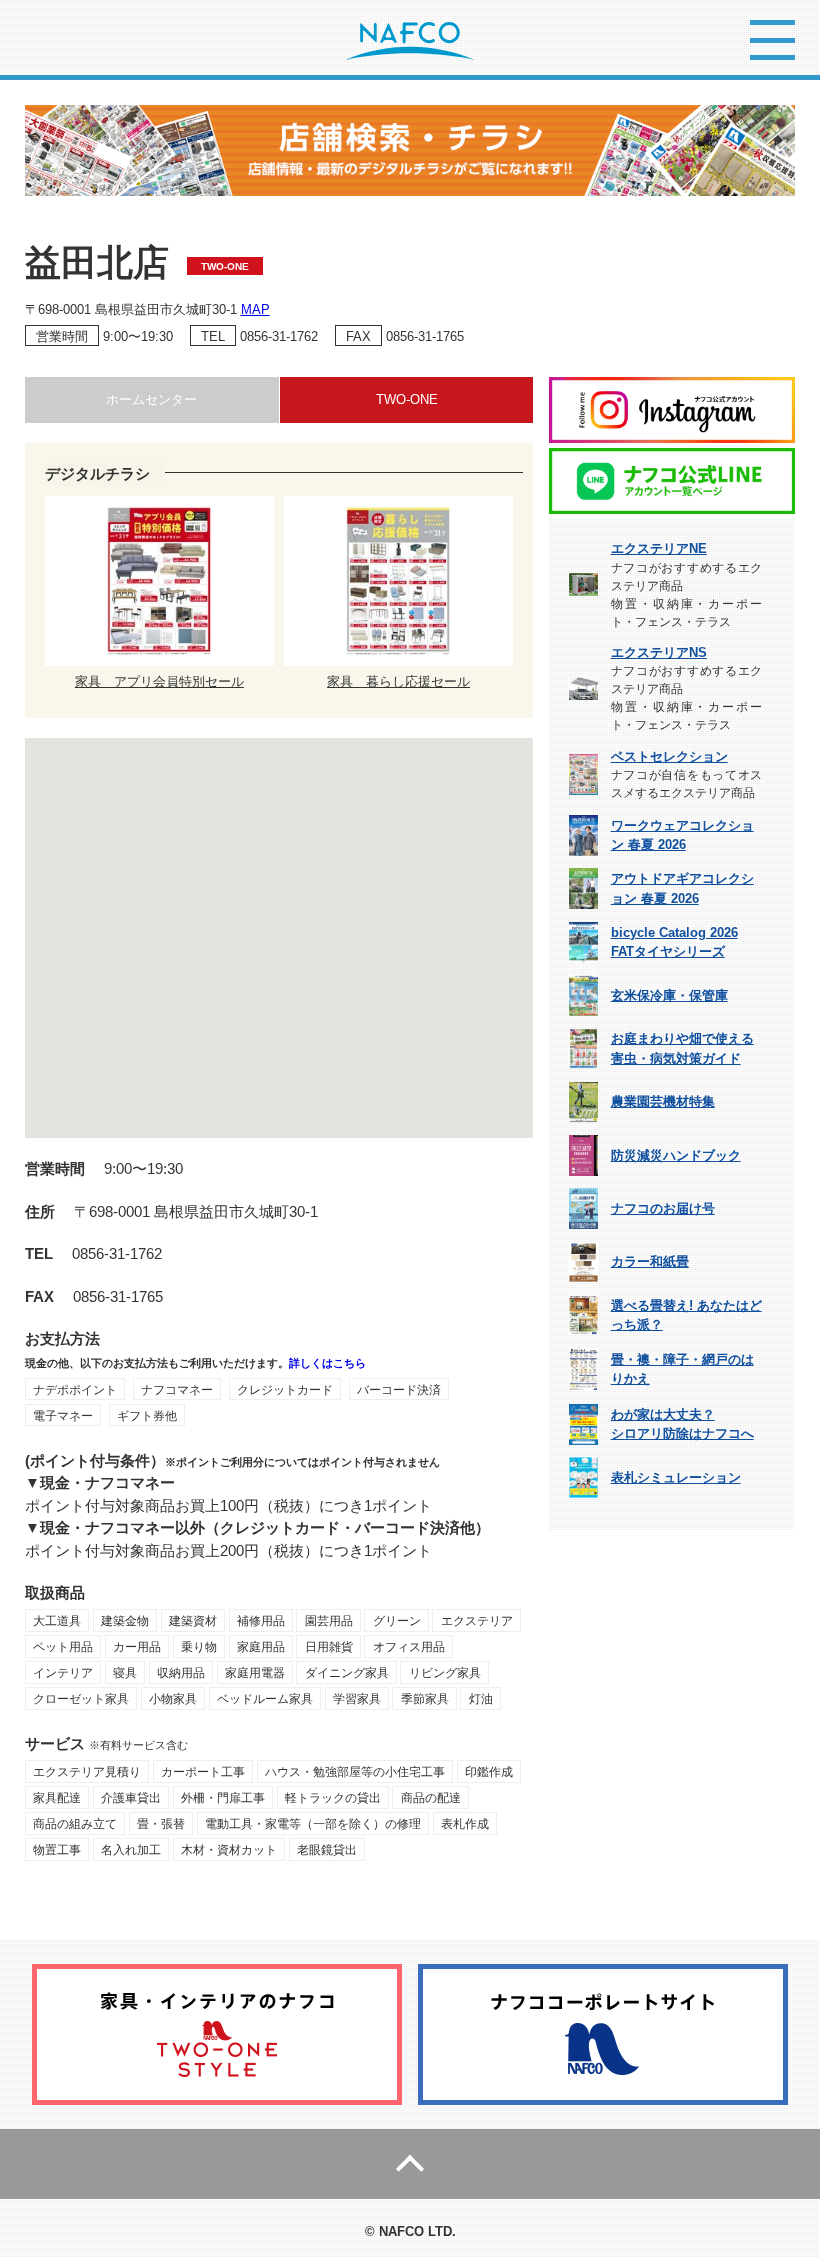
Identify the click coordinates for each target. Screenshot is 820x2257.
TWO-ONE (407, 399)
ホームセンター (151, 399)
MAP (255, 309)
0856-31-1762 (279, 336)
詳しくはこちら (327, 1363)
